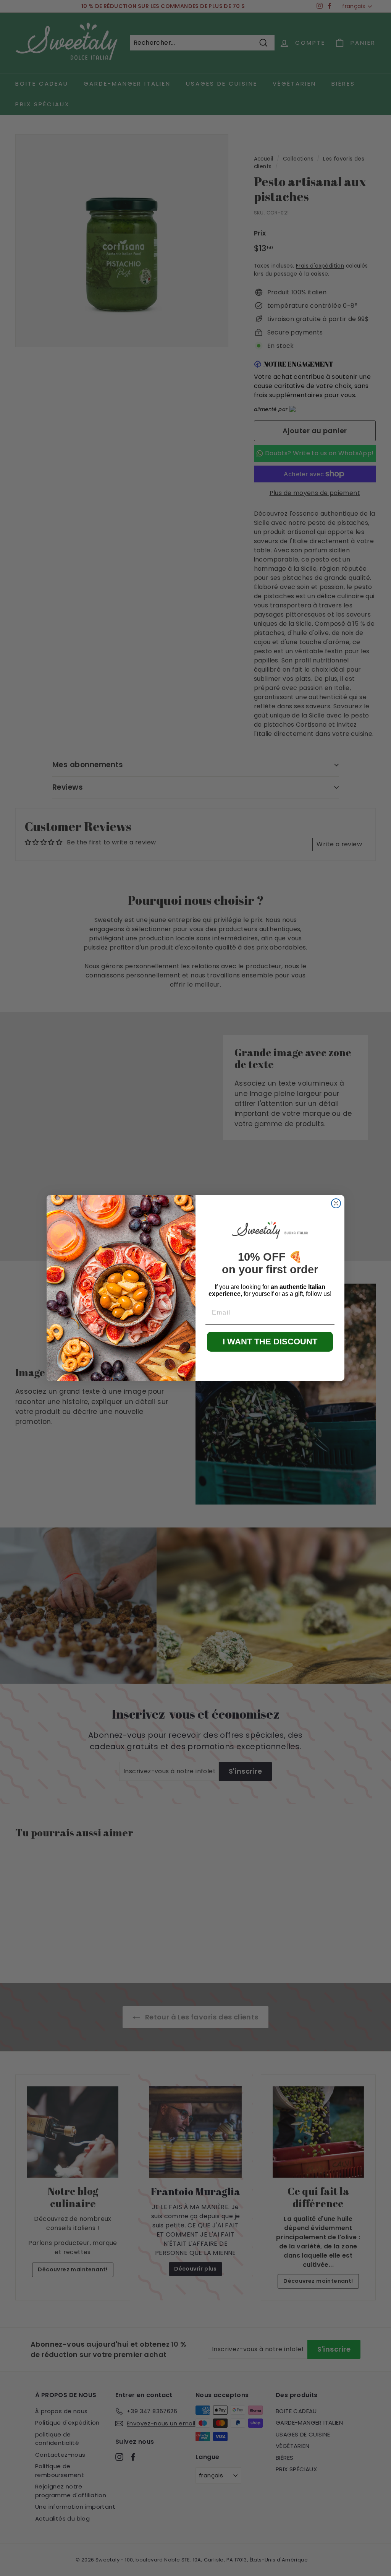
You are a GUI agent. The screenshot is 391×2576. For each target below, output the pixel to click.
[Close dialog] (336, 1203)
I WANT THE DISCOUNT (270, 1342)
